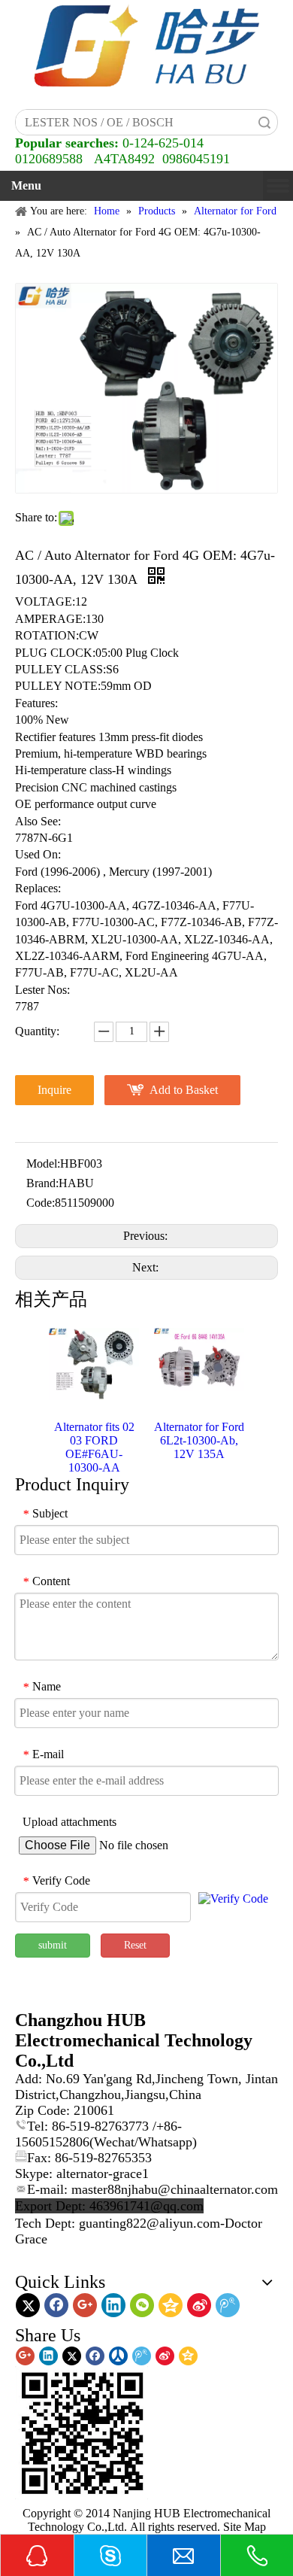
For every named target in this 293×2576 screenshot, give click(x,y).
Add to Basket (184, 1090)
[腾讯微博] (228, 2305)
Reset (135, 1945)
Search (264, 122)
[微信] (142, 2305)
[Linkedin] (113, 2305)
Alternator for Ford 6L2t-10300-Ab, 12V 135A (199, 1440)
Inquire (54, 1090)
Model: (43, 1163)
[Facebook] (56, 2305)
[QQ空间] (171, 2305)
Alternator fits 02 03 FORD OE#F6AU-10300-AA (94, 1447)
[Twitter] (28, 2305)
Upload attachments (69, 1822)
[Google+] (85, 2305)
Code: (41, 1203)
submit (53, 1945)
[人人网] (118, 2356)
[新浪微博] (199, 2305)
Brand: (42, 1183)
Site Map (245, 2527)
